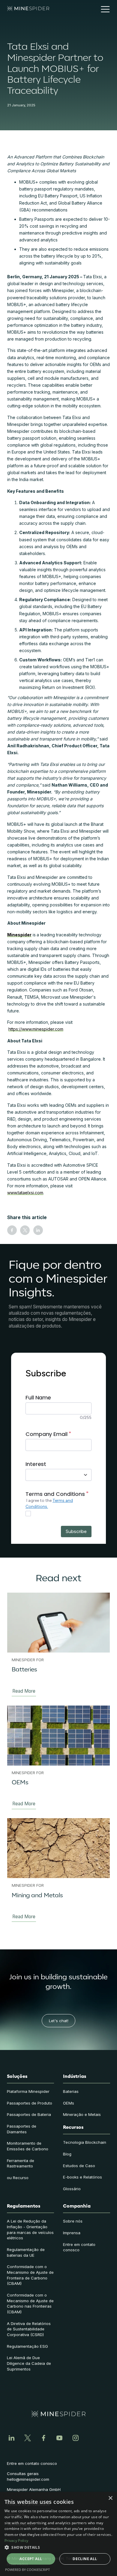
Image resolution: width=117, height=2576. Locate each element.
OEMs (69, 2103)
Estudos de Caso (79, 2166)
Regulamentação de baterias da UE (26, 2252)
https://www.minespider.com (36, 1029)
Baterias (71, 2091)
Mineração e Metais (82, 2114)
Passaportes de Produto (30, 2103)
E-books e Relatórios (82, 2177)
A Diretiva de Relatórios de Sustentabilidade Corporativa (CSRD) (29, 2329)
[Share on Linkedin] (38, 1230)
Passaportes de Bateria (29, 2114)
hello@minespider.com (28, 2479)
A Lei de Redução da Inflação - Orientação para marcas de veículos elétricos (30, 2229)
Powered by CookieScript (27, 2570)
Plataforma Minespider (28, 2091)
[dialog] (58, 2534)
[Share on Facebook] (12, 1230)
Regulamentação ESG (27, 2346)
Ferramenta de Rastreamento (21, 2163)
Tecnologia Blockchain (85, 2142)
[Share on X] (25, 1230)
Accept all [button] (31, 2559)
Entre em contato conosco (79, 2247)
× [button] (110, 2498)
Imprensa (72, 2233)
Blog (67, 2154)
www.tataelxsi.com (25, 1193)
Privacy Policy (16, 2541)
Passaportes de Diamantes (22, 2129)
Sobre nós (73, 2221)
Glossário (72, 2189)
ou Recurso (18, 2178)
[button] (103, 9)
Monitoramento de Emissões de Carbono (28, 2146)
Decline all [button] (85, 2559)
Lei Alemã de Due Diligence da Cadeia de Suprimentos (29, 2363)
